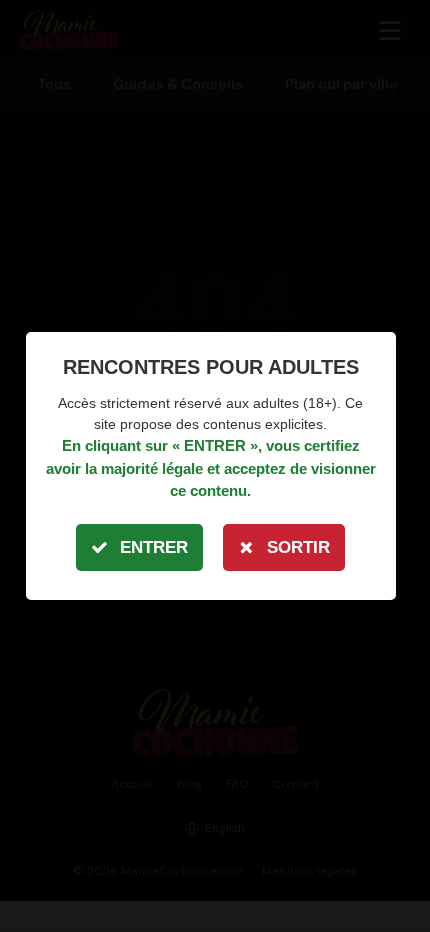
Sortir (298, 547)
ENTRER (154, 547)
